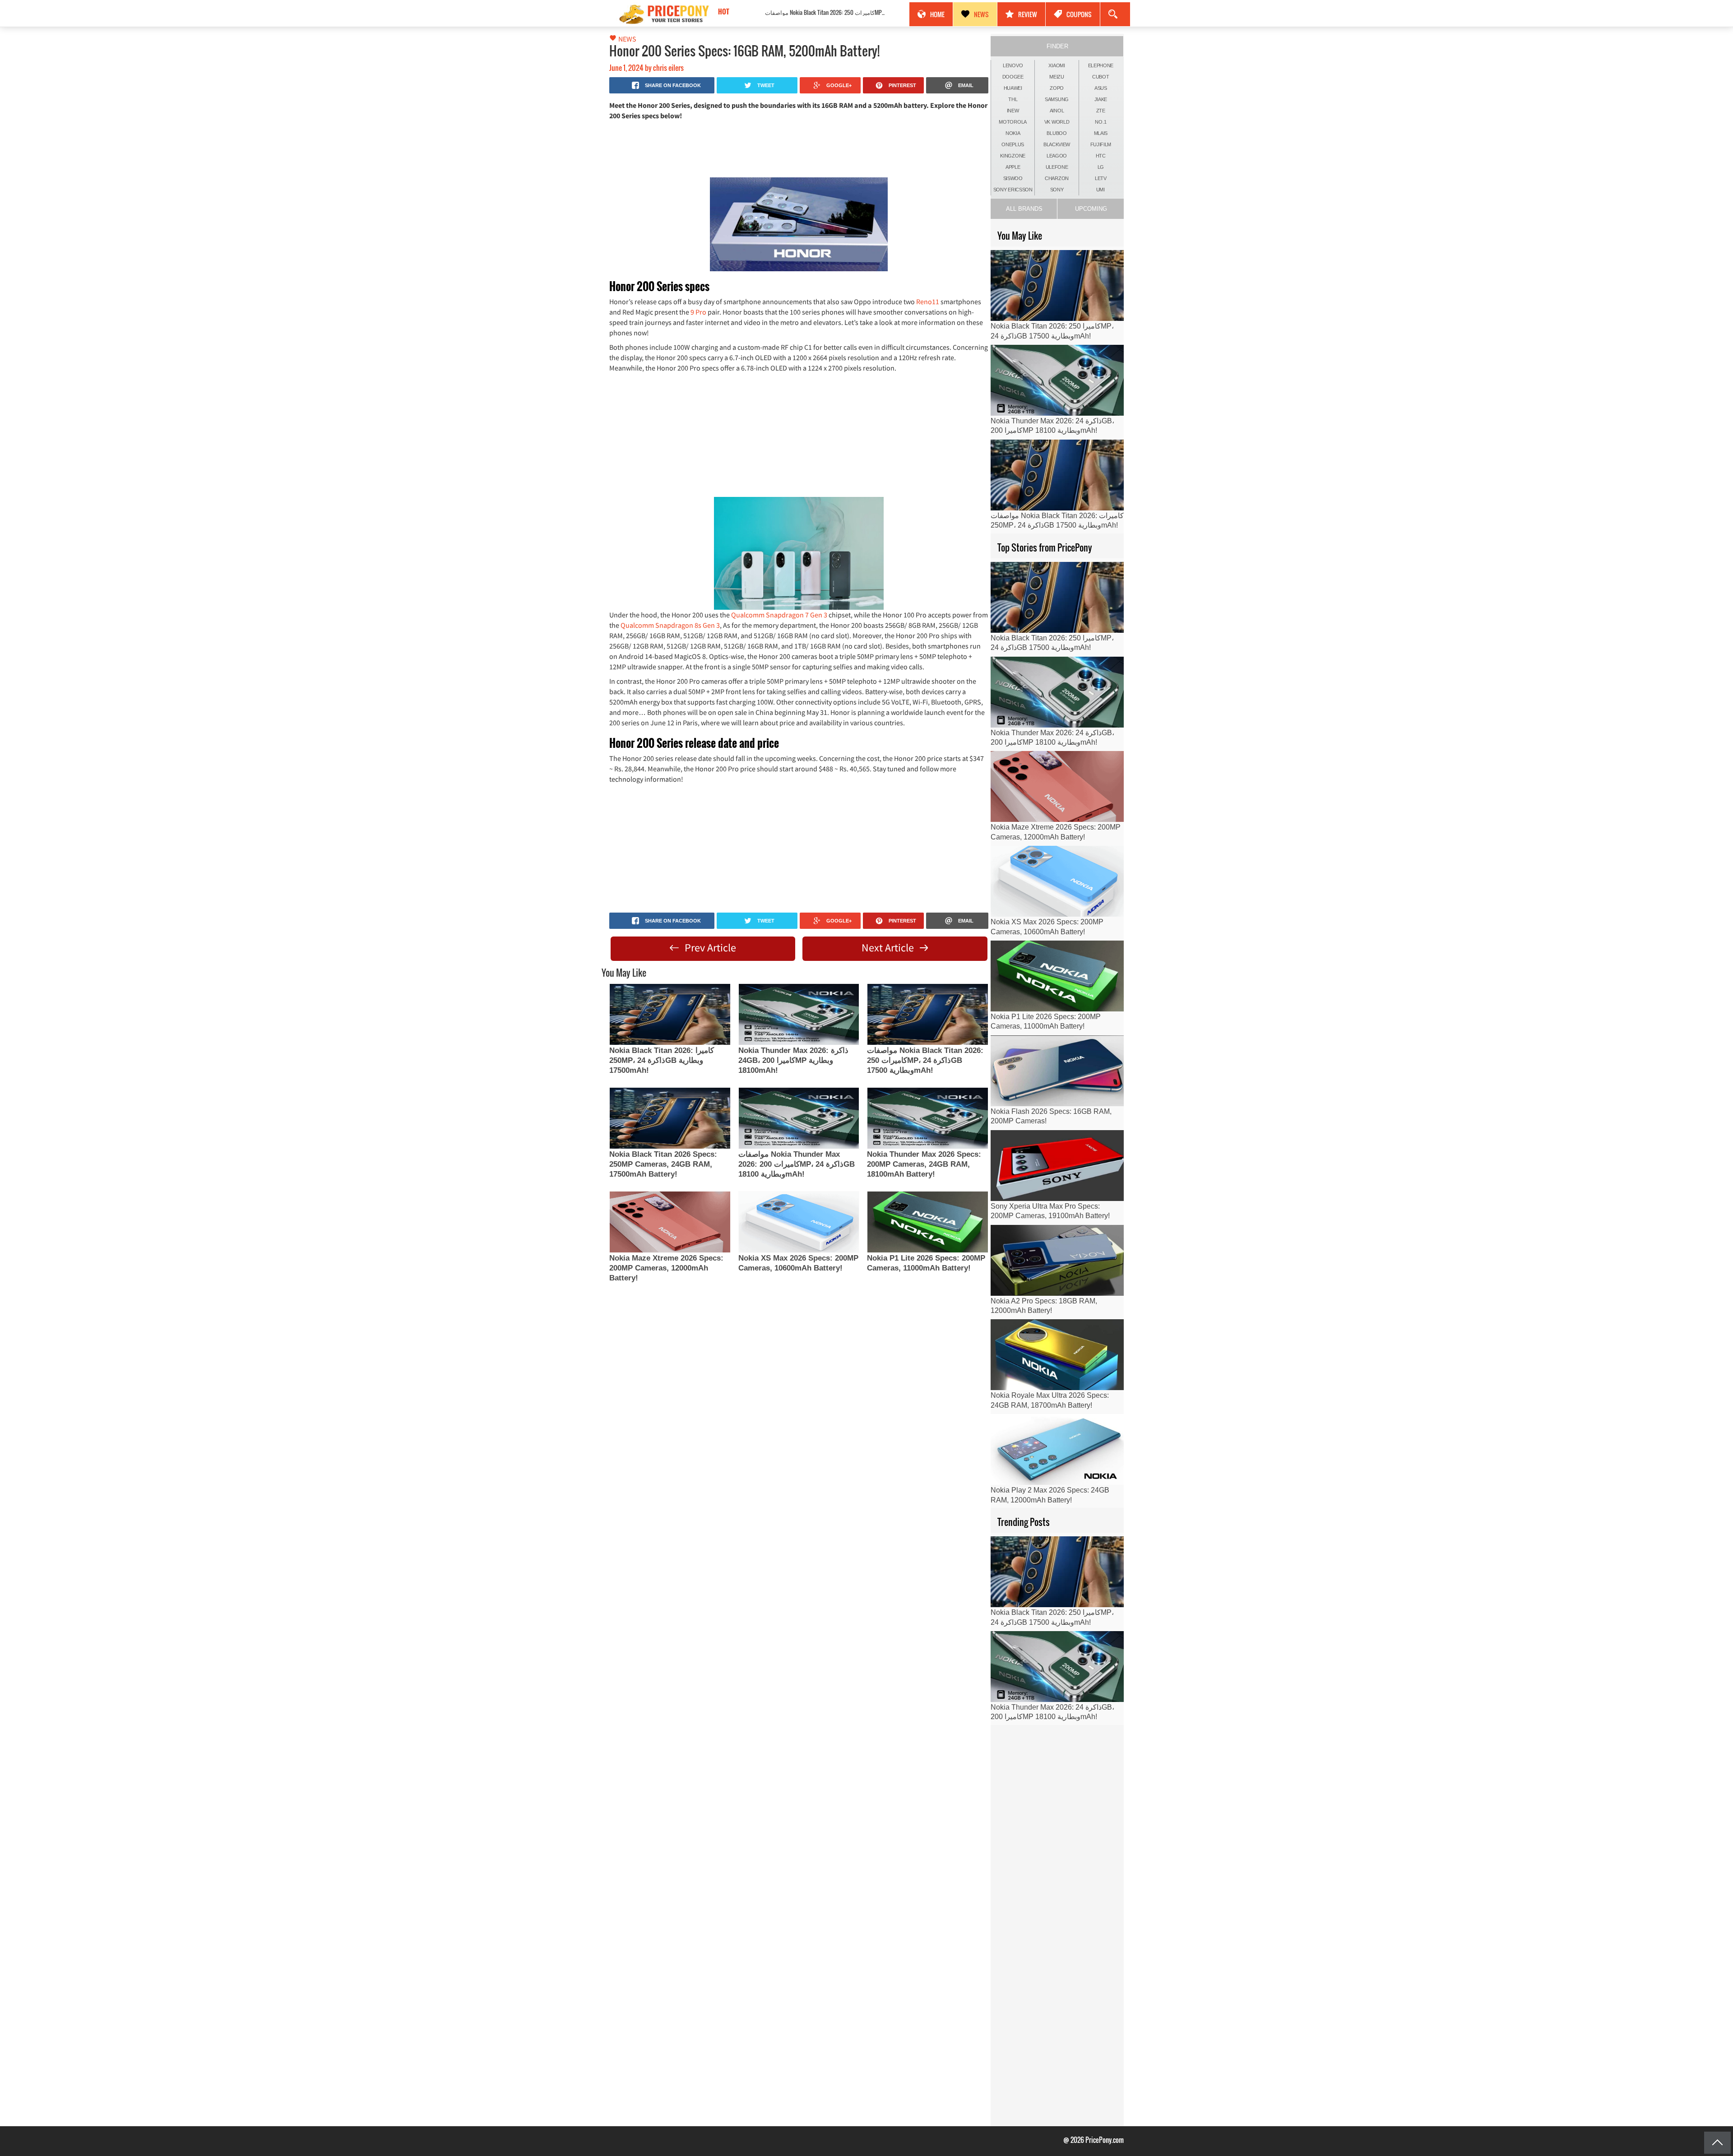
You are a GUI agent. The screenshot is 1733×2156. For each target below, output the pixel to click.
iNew (1013, 111)
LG (1101, 167)
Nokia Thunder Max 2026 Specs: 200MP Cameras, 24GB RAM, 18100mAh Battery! (924, 1164)
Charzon (1057, 178)
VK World (1057, 122)
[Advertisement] (799, 148)
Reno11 (928, 301)
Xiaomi (1056, 65)
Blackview (1057, 144)
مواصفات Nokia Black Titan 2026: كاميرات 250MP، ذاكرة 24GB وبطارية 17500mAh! (797, 12)
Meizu (1057, 77)
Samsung (1057, 99)
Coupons (1079, 14)
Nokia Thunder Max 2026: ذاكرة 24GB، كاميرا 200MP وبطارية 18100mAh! (793, 1060)
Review (1028, 14)
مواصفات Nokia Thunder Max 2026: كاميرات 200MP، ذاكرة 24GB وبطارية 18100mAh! (797, 1164)
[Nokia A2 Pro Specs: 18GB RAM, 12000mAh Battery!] (1057, 1260)
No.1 (1101, 122)
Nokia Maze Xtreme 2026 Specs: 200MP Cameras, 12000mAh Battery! (666, 1268)
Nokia (1013, 133)
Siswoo (1013, 178)
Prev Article (709, 948)
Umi (1101, 190)
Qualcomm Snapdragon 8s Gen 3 (670, 625)
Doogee (1013, 77)
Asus (1101, 88)
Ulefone (1057, 167)
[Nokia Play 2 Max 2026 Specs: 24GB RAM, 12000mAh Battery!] (1057, 1449)
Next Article (889, 948)
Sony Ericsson (1013, 190)
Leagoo (1057, 156)
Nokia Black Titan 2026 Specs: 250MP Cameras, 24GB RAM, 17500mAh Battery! (663, 1164)
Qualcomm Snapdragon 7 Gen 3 (779, 615)
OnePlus (1013, 144)
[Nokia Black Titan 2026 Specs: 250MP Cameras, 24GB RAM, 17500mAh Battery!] (670, 1118)
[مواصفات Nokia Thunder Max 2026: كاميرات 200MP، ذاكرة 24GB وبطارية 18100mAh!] (799, 1118)
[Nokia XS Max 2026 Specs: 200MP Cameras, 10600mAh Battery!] (799, 1222)
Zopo (1057, 88)
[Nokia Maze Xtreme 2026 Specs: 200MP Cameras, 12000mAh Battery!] (670, 1222)
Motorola (1013, 122)
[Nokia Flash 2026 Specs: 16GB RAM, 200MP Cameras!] (1057, 1071)
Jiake (1101, 99)
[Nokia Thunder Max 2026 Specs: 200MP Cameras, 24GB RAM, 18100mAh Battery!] (927, 1118)
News (981, 14)
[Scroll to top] (1717, 2143)
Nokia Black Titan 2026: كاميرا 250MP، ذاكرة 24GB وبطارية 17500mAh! (662, 1060)
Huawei (1013, 88)
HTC (1101, 156)
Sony (1057, 190)
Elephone (1101, 65)
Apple (1013, 167)
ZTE (1101, 111)
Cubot (1101, 77)
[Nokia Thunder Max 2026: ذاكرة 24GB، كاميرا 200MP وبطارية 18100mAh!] (799, 1014)
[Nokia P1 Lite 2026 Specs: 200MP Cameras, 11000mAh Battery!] (927, 1222)
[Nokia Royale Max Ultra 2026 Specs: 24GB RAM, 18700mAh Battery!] (1057, 1355)
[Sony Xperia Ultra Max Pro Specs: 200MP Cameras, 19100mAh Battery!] (1057, 1166)
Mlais (1101, 133)
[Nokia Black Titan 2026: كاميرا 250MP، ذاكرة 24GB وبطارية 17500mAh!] (670, 1014)
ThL (1013, 99)
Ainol (1057, 111)
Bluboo (1056, 133)
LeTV (1101, 178)
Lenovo (1013, 65)
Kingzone (1013, 156)
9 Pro (698, 312)
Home (937, 14)
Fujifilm (1101, 144)
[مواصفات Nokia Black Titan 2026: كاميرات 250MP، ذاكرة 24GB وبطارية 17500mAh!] (927, 1014)
